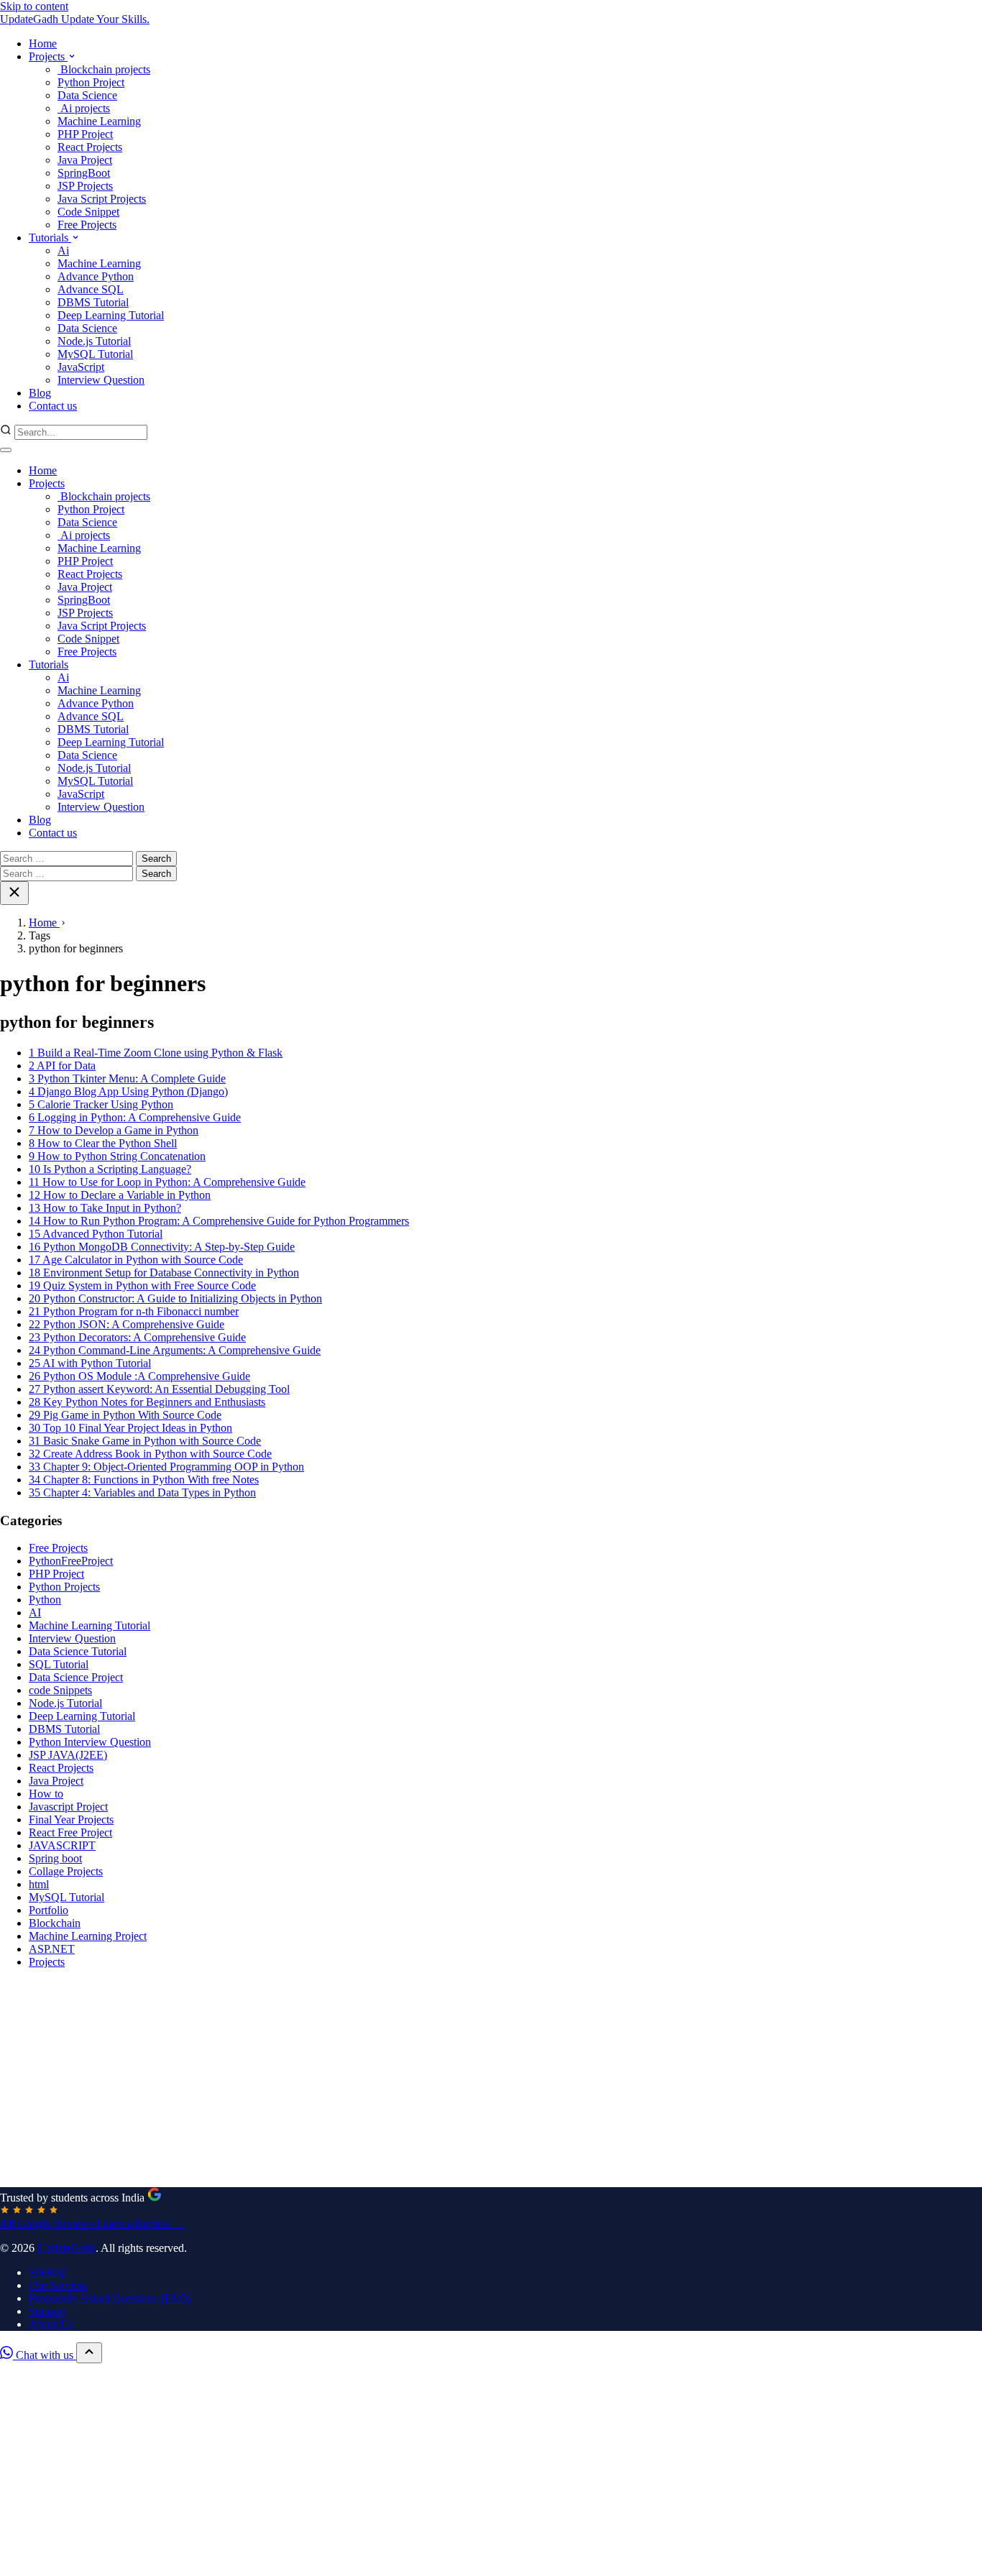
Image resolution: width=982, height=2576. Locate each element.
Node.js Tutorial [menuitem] (94, 341)
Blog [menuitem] (40, 393)
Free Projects (87, 652)
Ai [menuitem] (63, 250)
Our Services (58, 2285)
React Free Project (70, 1832)
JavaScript (81, 794)
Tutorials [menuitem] (50, 238)
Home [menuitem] (43, 43)
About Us (51, 2324)
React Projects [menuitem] (90, 147)
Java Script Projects (102, 626)
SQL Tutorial (59, 1664)
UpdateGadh (66, 2248)
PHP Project (85, 561)
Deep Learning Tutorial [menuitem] (111, 315)
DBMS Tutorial (93, 729)
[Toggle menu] (6, 450)
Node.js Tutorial (94, 768)
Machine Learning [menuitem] (99, 121)
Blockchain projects (104, 496)
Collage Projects (66, 1871)
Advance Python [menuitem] (96, 276)
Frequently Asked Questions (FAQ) (110, 2298)
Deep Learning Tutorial (111, 742)
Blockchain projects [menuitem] (104, 69)
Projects (47, 483)
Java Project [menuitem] (85, 160)
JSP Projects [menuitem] (85, 186)
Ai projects (84, 535)
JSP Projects (85, 613)
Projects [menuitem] (48, 56)
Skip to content (34, 6)
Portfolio (49, 1910)
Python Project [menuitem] (91, 82)
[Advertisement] (431, 2081)
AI (35, 1613)
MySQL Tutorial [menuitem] (95, 354)
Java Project (85, 587)
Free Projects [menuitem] (87, 225)
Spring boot (55, 1858)
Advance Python (96, 703)
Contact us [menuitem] (53, 406)
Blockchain (55, 1923)
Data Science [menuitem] (87, 95)
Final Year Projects (71, 1820)
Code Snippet (88, 639)
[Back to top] (89, 2353)
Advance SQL (91, 716)
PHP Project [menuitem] (85, 134)
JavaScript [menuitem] (81, 367)
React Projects (90, 574)
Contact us (53, 833)
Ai (63, 677)
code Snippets (60, 1690)
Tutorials (49, 664)
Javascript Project (68, 1807)
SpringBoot (84, 600)
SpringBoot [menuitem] (84, 173)
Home (43, 470)
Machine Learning (99, 548)
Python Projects (64, 1587)
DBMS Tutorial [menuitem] (93, 302)
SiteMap (48, 2272)
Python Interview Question (90, 1742)
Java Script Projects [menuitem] (102, 199)
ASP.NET (52, 1949)
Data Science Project (76, 1677)
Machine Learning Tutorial (90, 1625)
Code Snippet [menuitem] (88, 212)
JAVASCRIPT (62, 1845)
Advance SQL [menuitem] (91, 289)
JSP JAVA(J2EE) (68, 1755)
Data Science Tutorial (78, 1651)
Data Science (87, 522)
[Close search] (14, 893)
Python (45, 1600)
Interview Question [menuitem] (101, 380)
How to (46, 1794)
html (39, 1884)
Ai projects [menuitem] (84, 108)
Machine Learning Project (88, 1936)
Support (47, 2311)
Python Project (91, 509)
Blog (40, 820)
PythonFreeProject (71, 1561)
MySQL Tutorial (95, 781)
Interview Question (101, 807)
